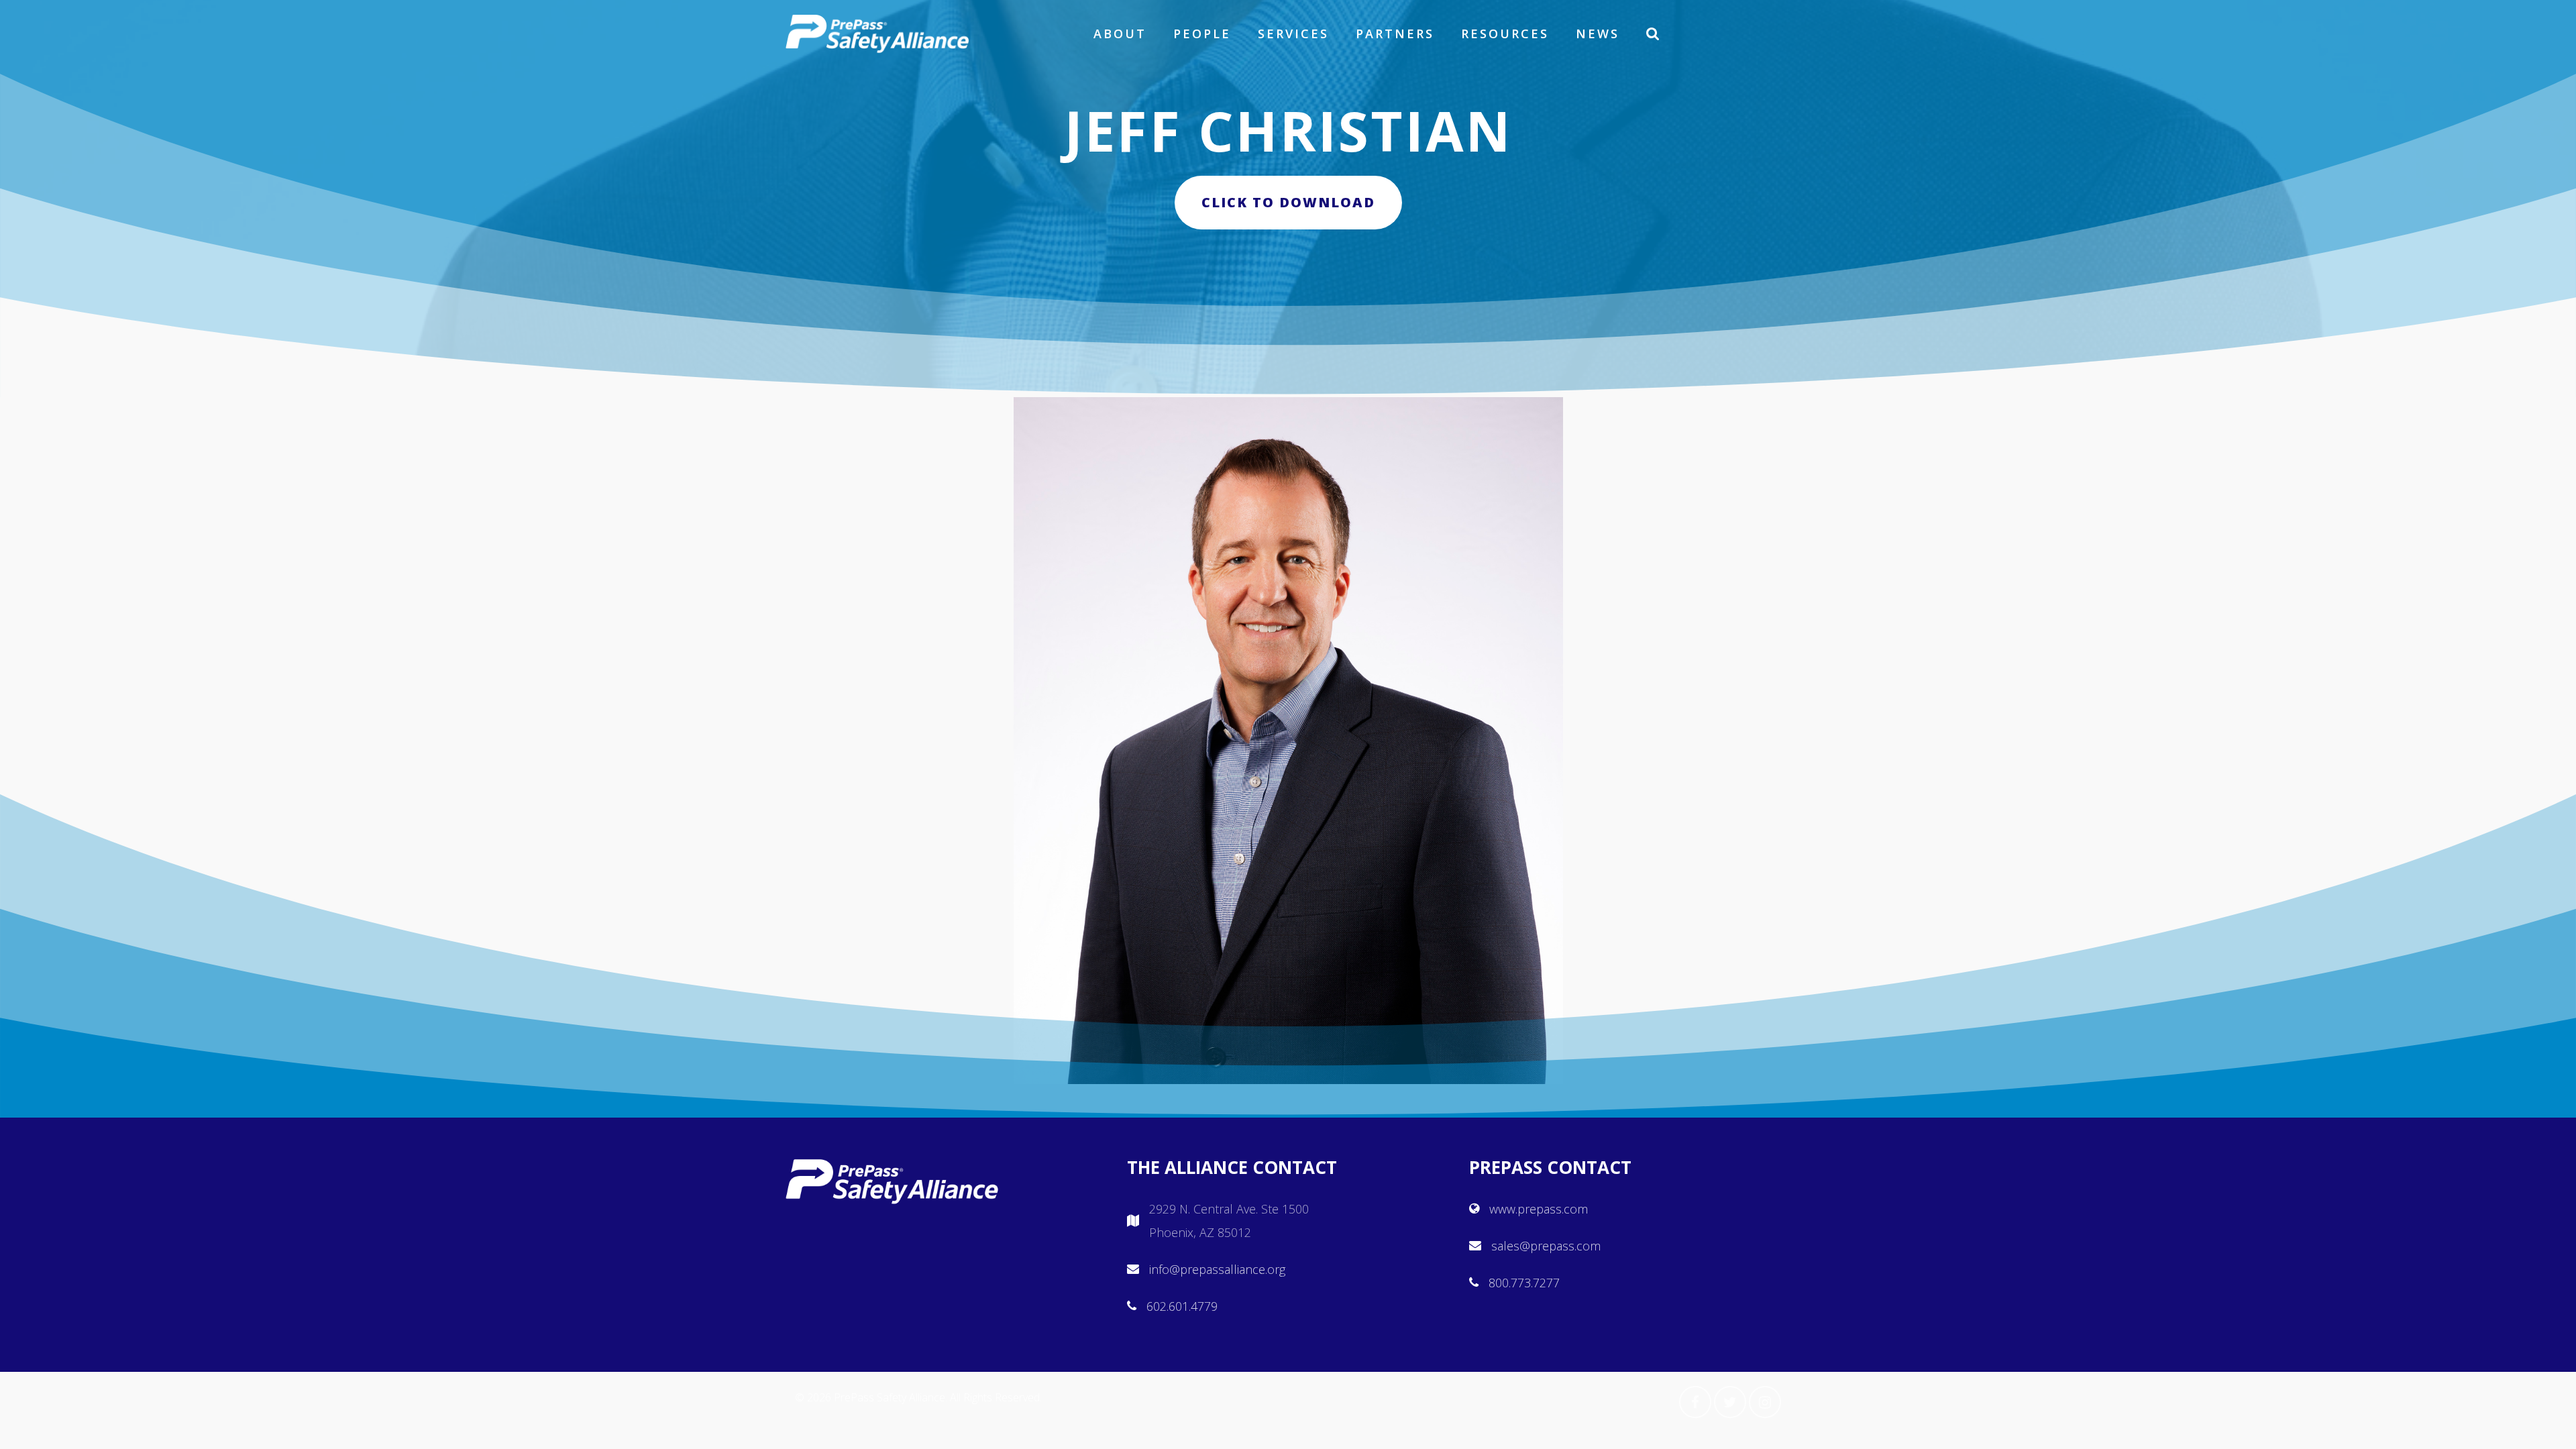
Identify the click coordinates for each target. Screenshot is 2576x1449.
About (1120, 34)
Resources (1505, 34)
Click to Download (1288, 202)
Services (1293, 34)
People (1202, 34)
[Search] (1654, 34)
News (1598, 34)
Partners (1395, 34)
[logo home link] (877, 34)
